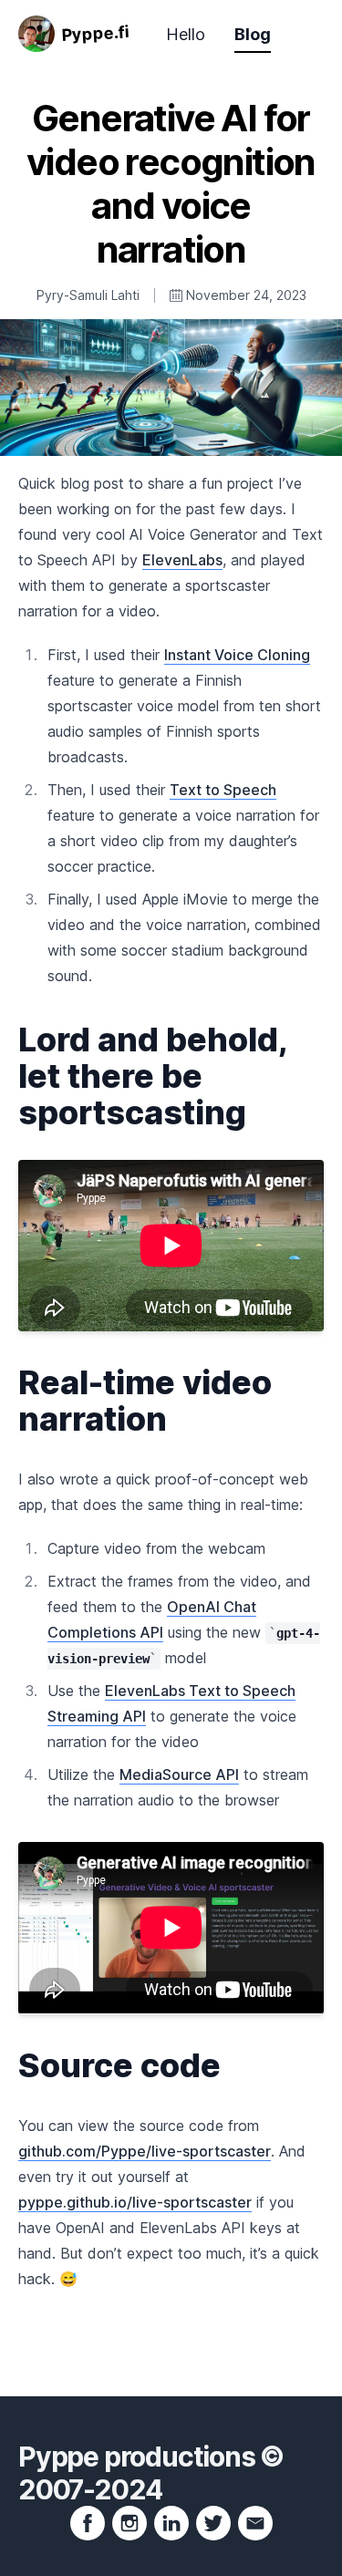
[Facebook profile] (88, 2523)
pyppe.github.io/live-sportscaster (135, 2202)
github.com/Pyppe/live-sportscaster (145, 2151)
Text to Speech (223, 790)
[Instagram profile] (130, 2523)
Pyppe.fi (95, 33)
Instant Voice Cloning (237, 655)
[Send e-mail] (255, 2523)
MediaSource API (179, 1774)
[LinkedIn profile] (171, 2523)
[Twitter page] (213, 2523)
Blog (253, 34)
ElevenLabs (182, 560)
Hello (186, 34)
